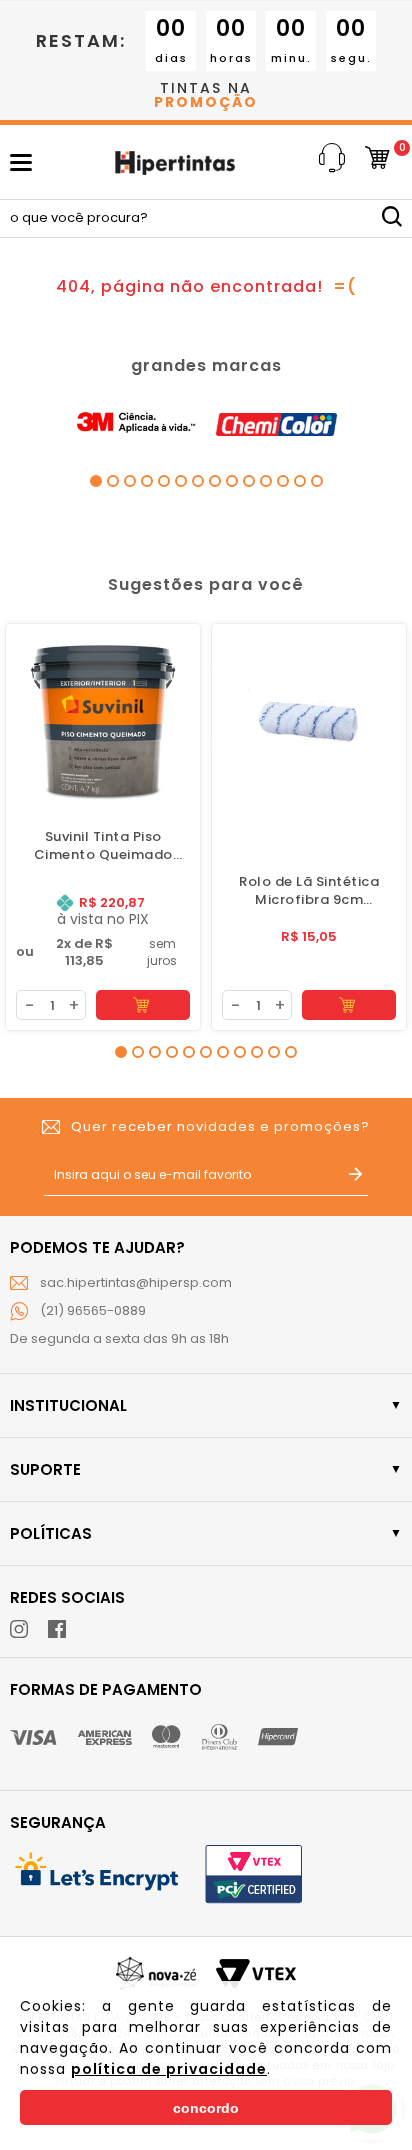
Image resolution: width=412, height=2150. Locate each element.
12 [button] (283, 481)
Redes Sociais (67, 1597)
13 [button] (300, 481)
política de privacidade (169, 2069)
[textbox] (206, 218)
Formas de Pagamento (106, 1689)
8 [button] (215, 481)
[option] (135, 424)
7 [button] (198, 481)
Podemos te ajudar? (97, 1247)
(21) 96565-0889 (93, 1310)
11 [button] (266, 481)
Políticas (51, 1533)
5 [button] (164, 481)
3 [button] (130, 481)
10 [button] (249, 481)
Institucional (68, 1405)
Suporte (45, 1469)
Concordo (206, 2108)
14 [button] (317, 481)
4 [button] (147, 481)
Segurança (58, 1822)
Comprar (143, 1005)
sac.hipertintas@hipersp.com (136, 1282)
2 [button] (113, 481)
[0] (377, 163)
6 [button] (181, 481)
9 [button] (232, 481)
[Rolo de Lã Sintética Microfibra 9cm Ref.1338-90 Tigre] (309, 721)
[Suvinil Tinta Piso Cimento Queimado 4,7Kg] (103, 721)
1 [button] (96, 481)
